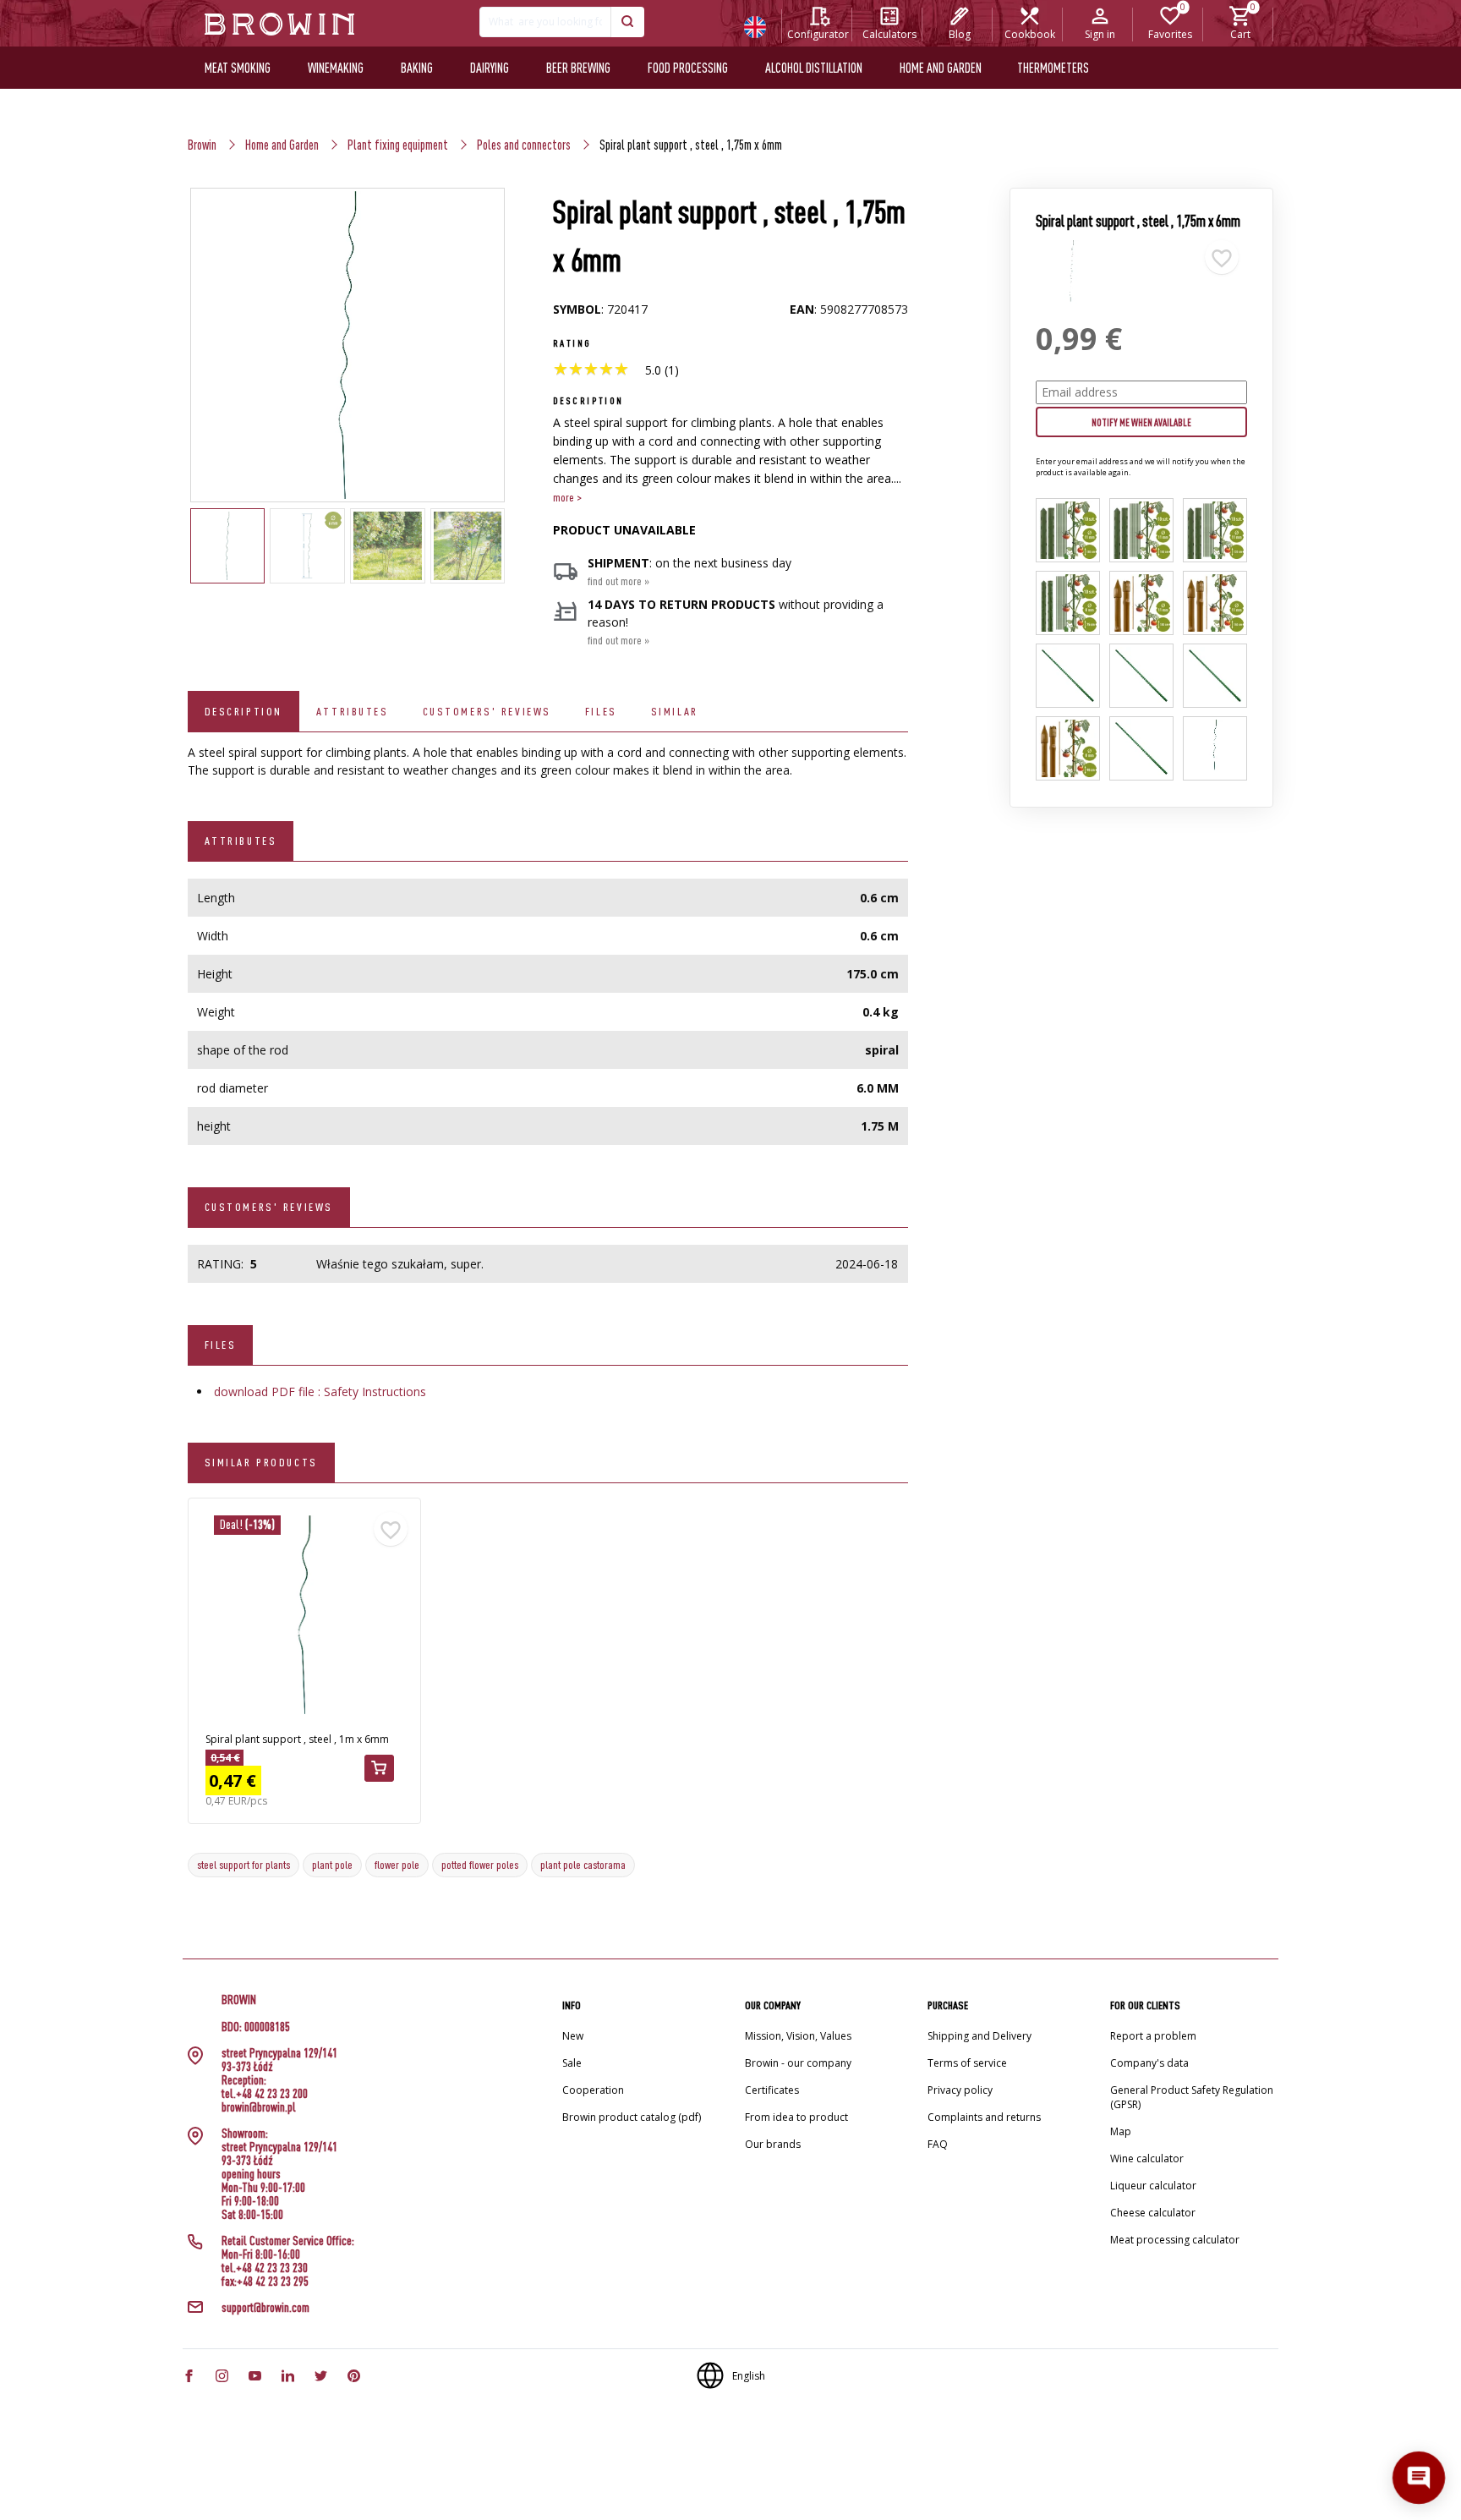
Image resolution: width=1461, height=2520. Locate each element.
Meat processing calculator (1175, 2240)
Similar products (261, 1462)
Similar (675, 711)
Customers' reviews (487, 711)
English (749, 2376)
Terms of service (967, 2063)
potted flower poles (480, 1865)
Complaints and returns (984, 2117)
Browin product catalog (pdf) (632, 2117)
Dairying (490, 68)
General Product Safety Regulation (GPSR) (1192, 2097)
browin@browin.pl (259, 2107)
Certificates (772, 2090)
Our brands (773, 2144)
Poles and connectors (524, 145)
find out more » (618, 581)
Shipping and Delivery (979, 2036)
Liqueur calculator (1153, 2186)
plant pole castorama (583, 1865)
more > (567, 497)
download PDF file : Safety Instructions (320, 1391)
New (573, 2036)
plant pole (332, 1865)
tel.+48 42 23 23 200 (265, 2094)
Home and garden (941, 68)
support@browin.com (265, 2308)
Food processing (688, 68)
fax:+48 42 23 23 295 (265, 2282)
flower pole (397, 1865)
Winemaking (336, 68)
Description (243, 711)
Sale (572, 2063)
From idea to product (796, 2117)
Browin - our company (798, 2063)
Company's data (1149, 2063)
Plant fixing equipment (398, 145)
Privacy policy (960, 2090)
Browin (202, 145)
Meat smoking (238, 68)
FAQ (938, 2144)
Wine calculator (1147, 2158)
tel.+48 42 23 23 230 (265, 2268)
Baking (417, 68)
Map (1121, 2131)
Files (601, 711)
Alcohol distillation (814, 68)
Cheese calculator (1153, 2213)
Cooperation (593, 2090)
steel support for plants (243, 1865)
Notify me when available (1141, 422)
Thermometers (1053, 68)
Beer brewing (578, 68)
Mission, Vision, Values (798, 2036)
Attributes (353, 711)
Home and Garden (282, 145)
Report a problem (1153, 2036)
